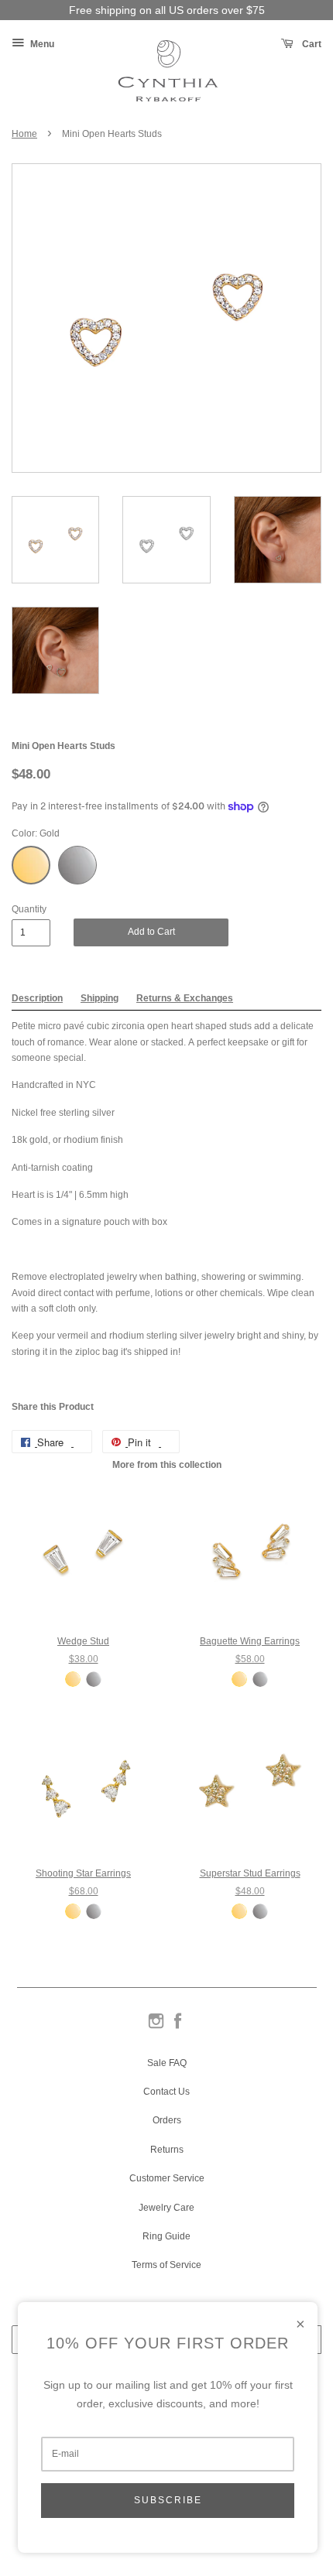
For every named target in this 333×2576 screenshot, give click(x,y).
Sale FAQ (167, 2063)
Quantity (29, 909)
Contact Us (166, 2092)
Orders (167, 2120)
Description (37, 998)
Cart (311, 44)
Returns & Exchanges (185, 998)
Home (24, 134)
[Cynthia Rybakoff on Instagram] (156, 2027)
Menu (41, 44)
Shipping (100, 998)
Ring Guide (166, 2236)
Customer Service (167, 2178)
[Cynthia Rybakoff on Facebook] (178, 2027)
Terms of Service (166, 2265)
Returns (167, 2150)
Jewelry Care (166, 2208)
